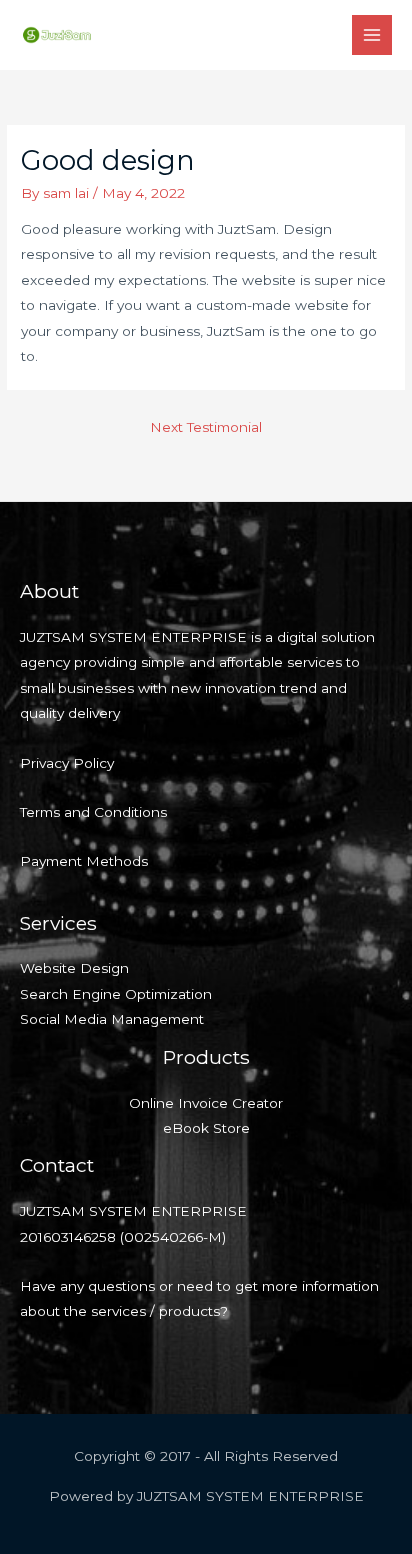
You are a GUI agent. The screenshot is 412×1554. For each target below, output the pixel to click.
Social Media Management (112, 1019)
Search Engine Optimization (116, 994)
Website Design (74, 968)
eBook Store (206, 1128)
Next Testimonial (206, 427)
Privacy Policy (67, 763)
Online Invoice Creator (206, 1103)
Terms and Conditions (93, 812)
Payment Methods (84, 861)
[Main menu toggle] (372, 35)
